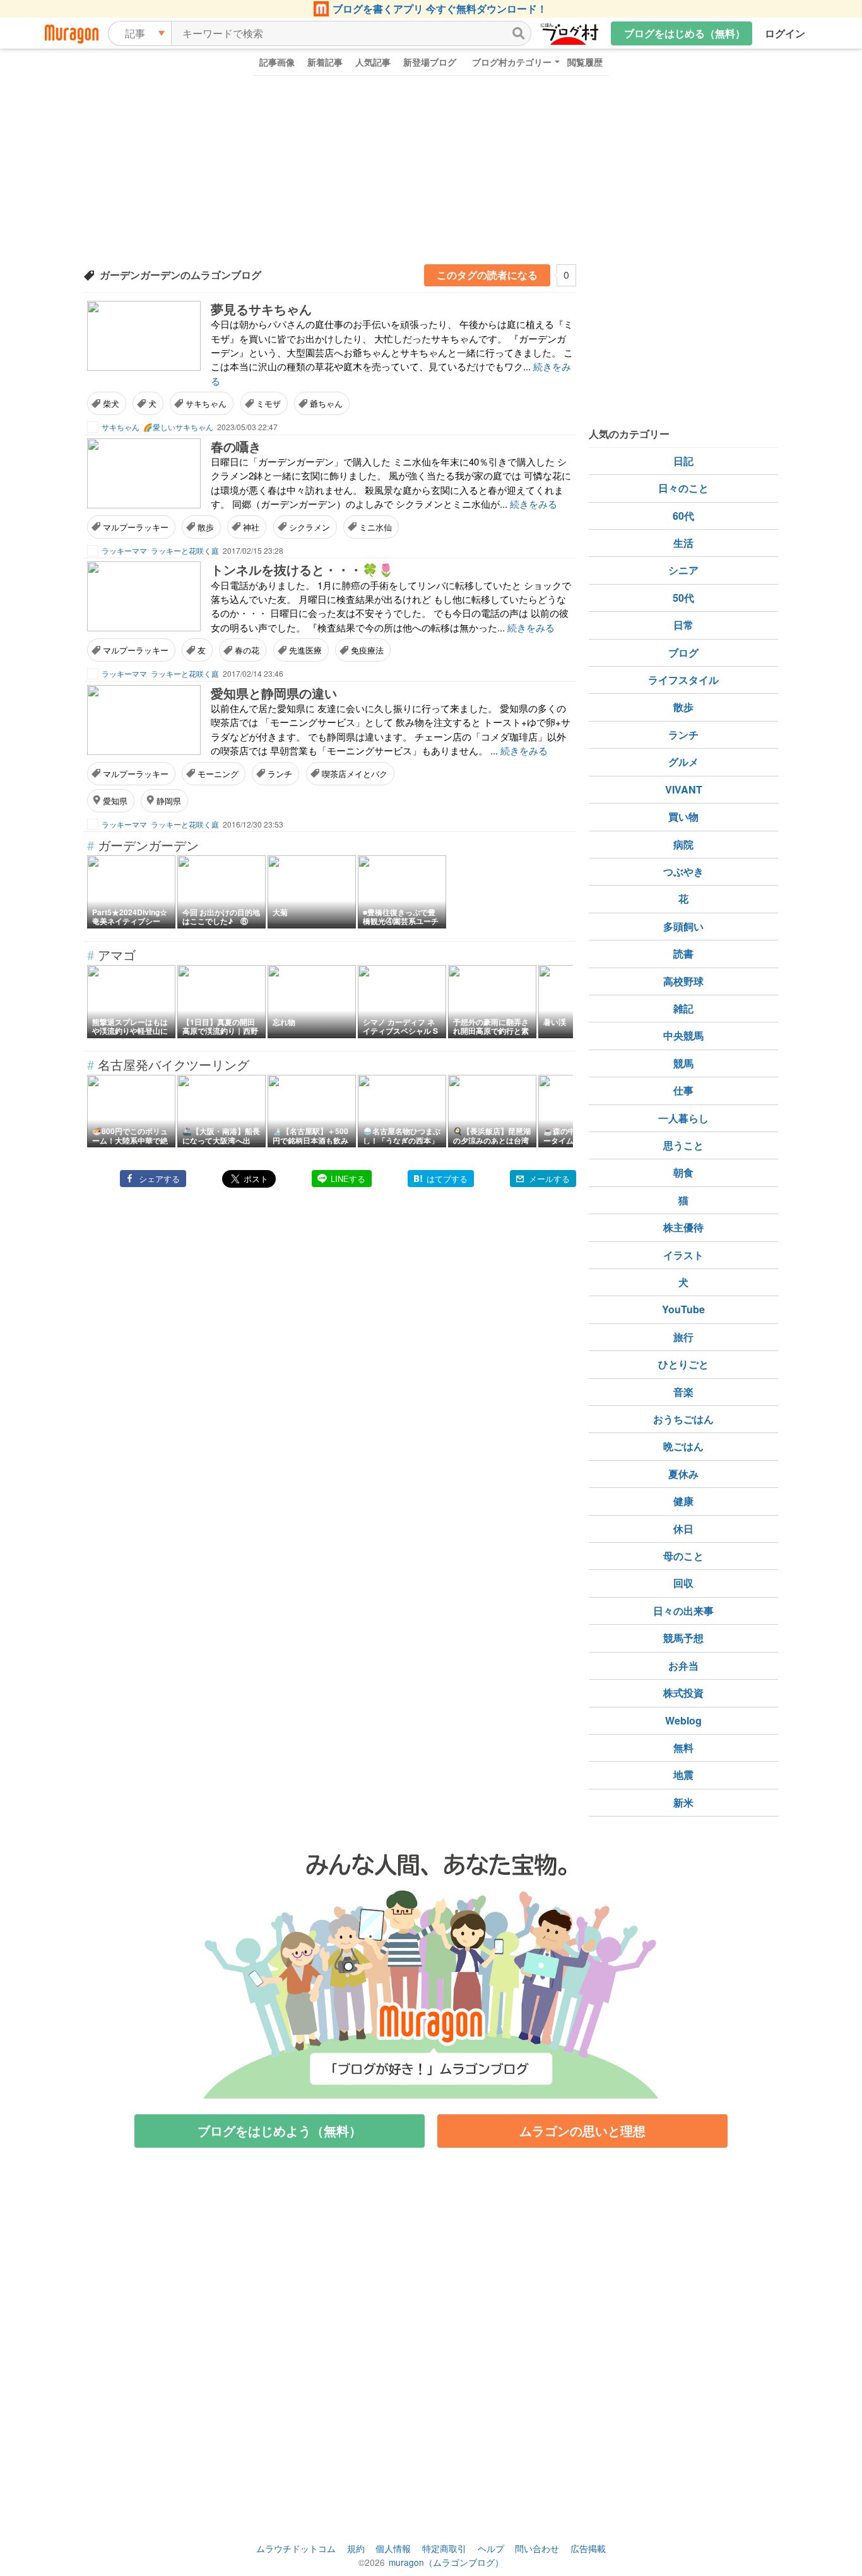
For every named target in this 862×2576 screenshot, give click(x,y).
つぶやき (683, 871)
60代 (683, 516)
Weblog (683, 1720)
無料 (683, 1748)
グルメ (683, 762)
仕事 (683, 1090)
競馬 (683, 1063)
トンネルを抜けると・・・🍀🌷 (302, 569)
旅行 (683, 1337)
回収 (683, 1583)
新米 (683, 1802)
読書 (683, 953)
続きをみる (534, 504)
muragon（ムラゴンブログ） (446, 2562)
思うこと (683, 1145)
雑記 (683, 1008)
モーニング (218, 774)
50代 (683, 598)
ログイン (785, 33)
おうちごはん (683, 1419)
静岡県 (169, 801)
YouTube (683, 1309)
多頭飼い (683, 926)
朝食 (683, 1172)
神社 (251, 527)
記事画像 (277, 62)
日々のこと (683, 488)
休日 (683, 1529)
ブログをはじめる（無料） (685, 33)
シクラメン (310, 527)
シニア (683, 570)
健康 (683, 1501)
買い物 (683, 817)
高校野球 (683, 981)
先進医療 (305, 650)
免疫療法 (367, 650)
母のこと (683, 1556)
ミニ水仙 (375, 527)
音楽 (683, 1392)
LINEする (348, 1179)
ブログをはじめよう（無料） (280, 2130)
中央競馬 (683, 1035)
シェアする (159, 1179)
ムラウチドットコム (296, 2548)
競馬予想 (683, 1638)
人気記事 (373, 62)
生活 (683, 543)
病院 (683, 844)
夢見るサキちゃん (261, 309)
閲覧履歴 (585, 62)
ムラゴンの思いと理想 (582, 2130)
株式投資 (683, 1693)
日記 (683, 461)
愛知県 (115, 801)
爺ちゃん (326, 403)
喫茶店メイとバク (355, 774)
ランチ (280, 774)
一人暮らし (683, 1118)
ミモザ (269, 403)
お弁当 (683, 1666)
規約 (356, 2548)
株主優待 (683, 1227)
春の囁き (236, 446)
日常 (683, 625)
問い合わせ (537, 2548)
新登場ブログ (430, 62)
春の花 (247, 650)
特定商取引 (444, 2548)
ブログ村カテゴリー (512, 62)
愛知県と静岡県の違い (274, 693)
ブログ (683, 653)
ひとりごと (683, 1364)
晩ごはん (683, 1446)
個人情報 (393, 2548)
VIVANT (684, 789)
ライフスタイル (683, 680)
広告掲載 (588, 2548)
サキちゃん (206, 403)
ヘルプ (491, 2548)
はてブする (447, 1179)
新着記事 (325, 62)
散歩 (206, 527)
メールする (549, 1179)
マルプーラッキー (136, 527)
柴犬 (111, 403)
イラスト (683, 1255)
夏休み (683, 1474)
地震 (683, 1775)
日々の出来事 (683, 1611)
